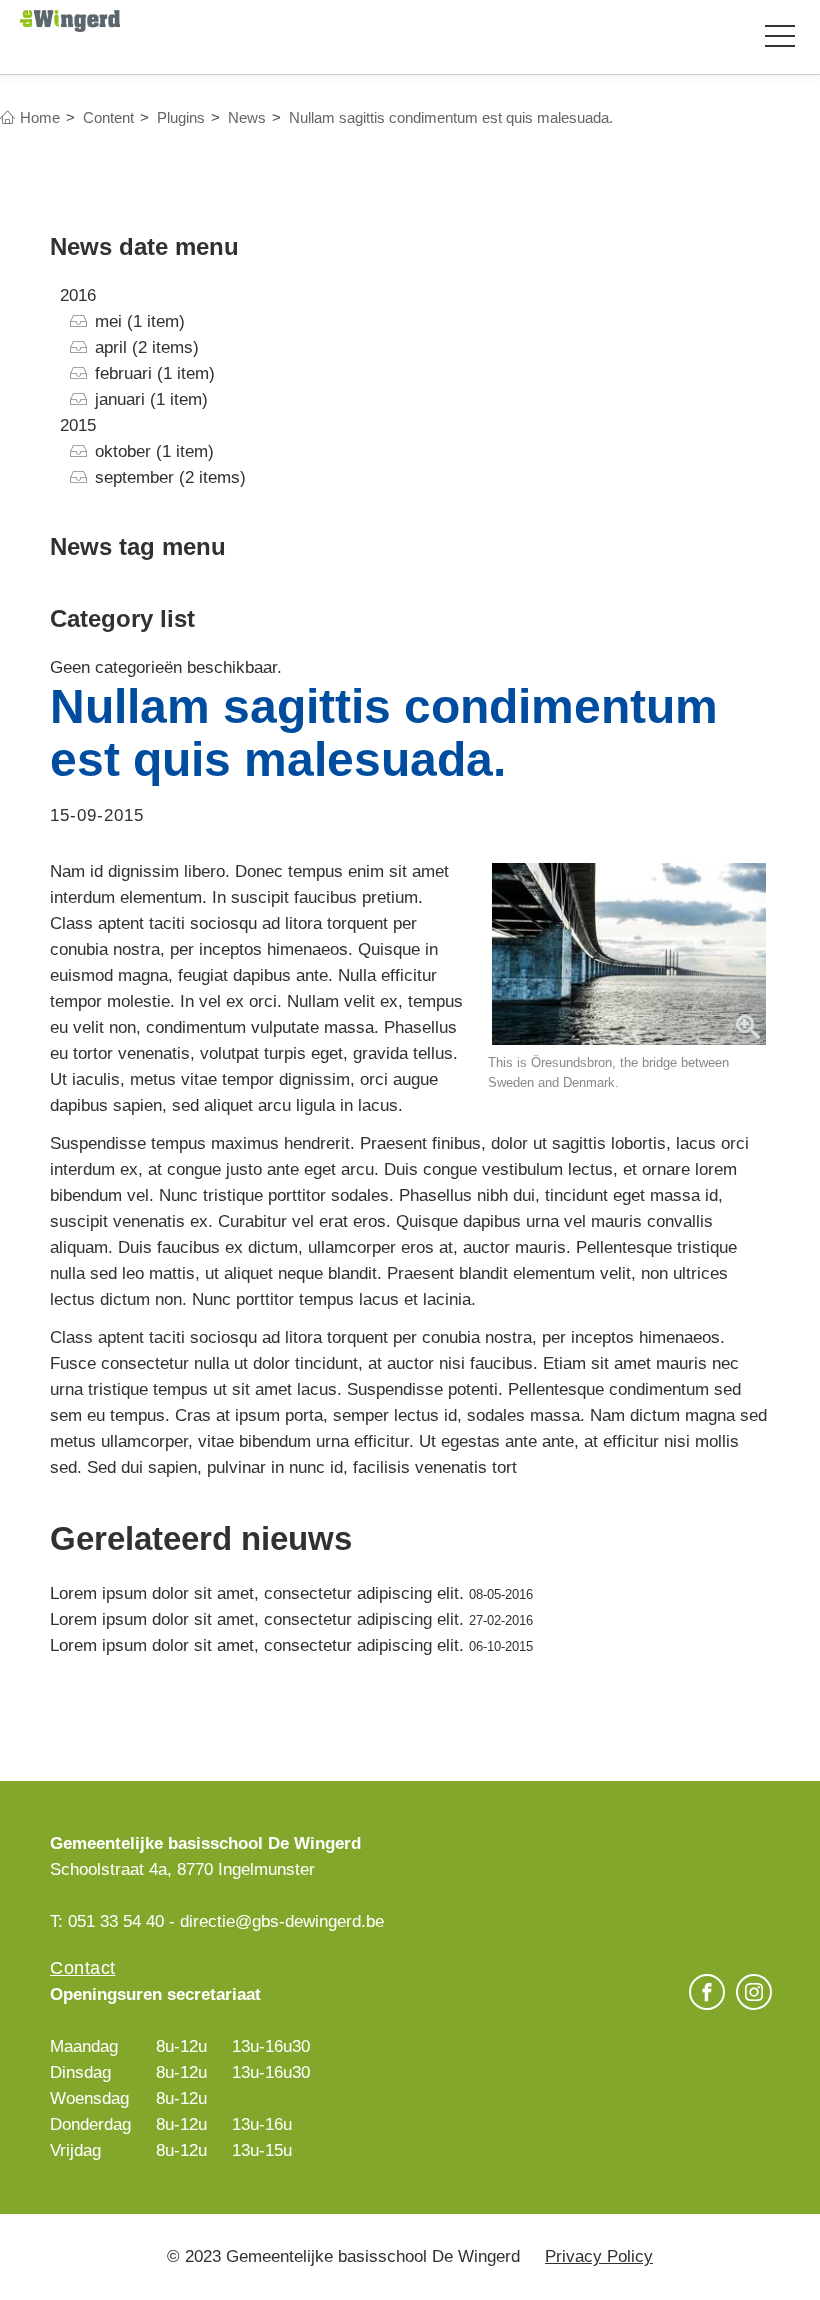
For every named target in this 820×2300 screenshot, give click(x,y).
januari (120, 399)
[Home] (70, 19)
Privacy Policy (599, 2256)
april (111, 347)
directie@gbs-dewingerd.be (282, 1921)
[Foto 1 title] (629, 954)
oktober (123, 451)
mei (108, 321)
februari (123, 373)
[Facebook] (707, 1995)
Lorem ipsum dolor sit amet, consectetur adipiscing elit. (259, 1593)
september (134, 477)
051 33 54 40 (116, 1921)
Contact (83, 1968)
